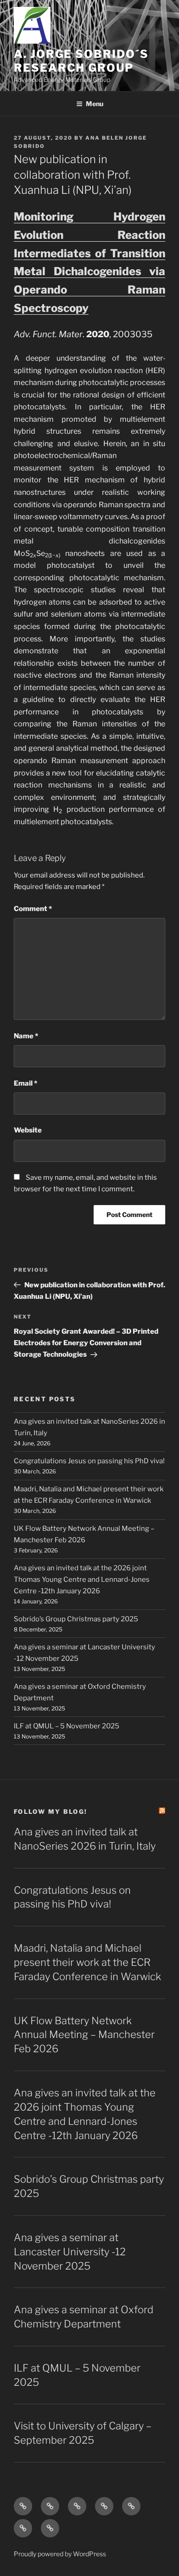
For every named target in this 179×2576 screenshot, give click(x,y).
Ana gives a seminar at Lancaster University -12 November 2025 (70, 2252)
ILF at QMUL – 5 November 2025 (67, 1726)
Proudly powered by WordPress (60, 2554)
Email (25, 1083)
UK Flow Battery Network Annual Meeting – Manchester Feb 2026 (84, 2035)
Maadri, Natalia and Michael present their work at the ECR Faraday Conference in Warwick (87, 1962)
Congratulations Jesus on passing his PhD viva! (89, 1461)
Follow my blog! (50, 1812)
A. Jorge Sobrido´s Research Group (81, 61)
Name (26, 1036)
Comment (33, 909)
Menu (95, 104)
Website (28, 1130)
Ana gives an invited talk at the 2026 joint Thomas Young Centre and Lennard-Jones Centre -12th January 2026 (82, 1580)
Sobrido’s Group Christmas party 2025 (76, 1619)
